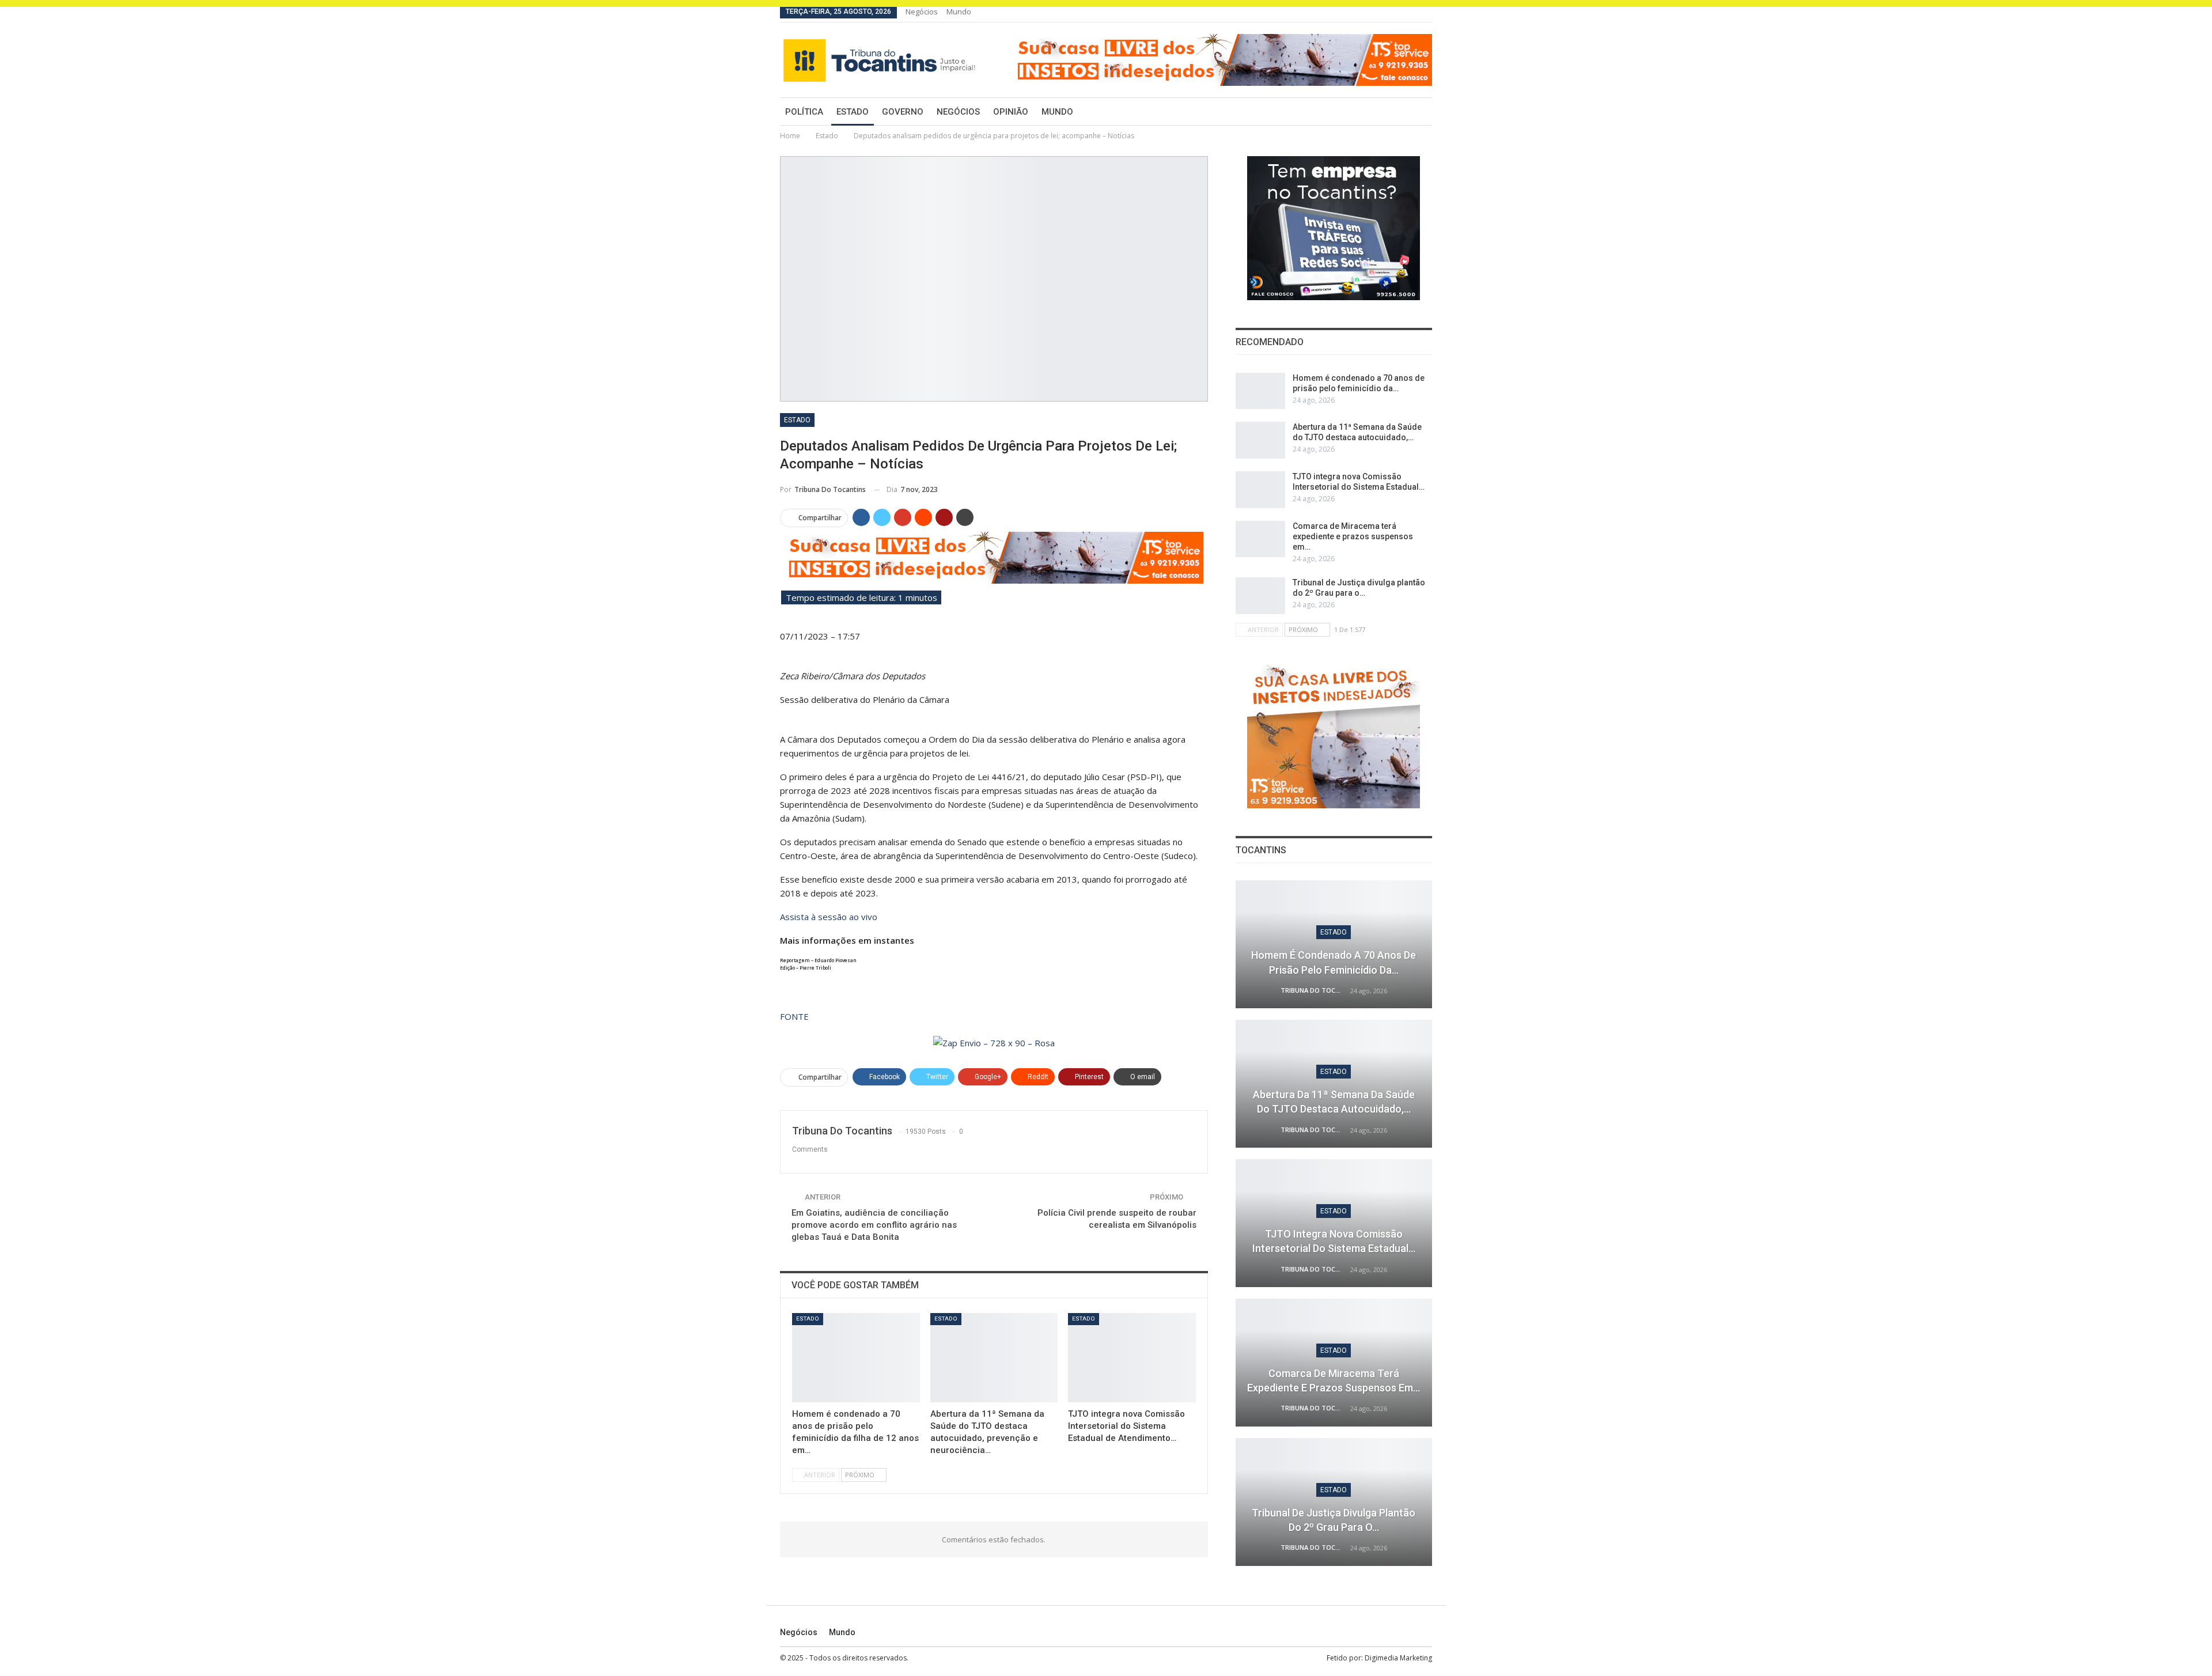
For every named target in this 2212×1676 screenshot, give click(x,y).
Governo (903, 112)
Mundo (959, 12)
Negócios (922, 12)
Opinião (1011, 112)
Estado (853, 112)
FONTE (794, 1016)
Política (804, 112)
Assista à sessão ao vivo (829, 917)
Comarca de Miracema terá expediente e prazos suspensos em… (1353, 536)
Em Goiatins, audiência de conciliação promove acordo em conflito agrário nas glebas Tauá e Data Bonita (874, 1225)
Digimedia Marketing (1398, 1658)
